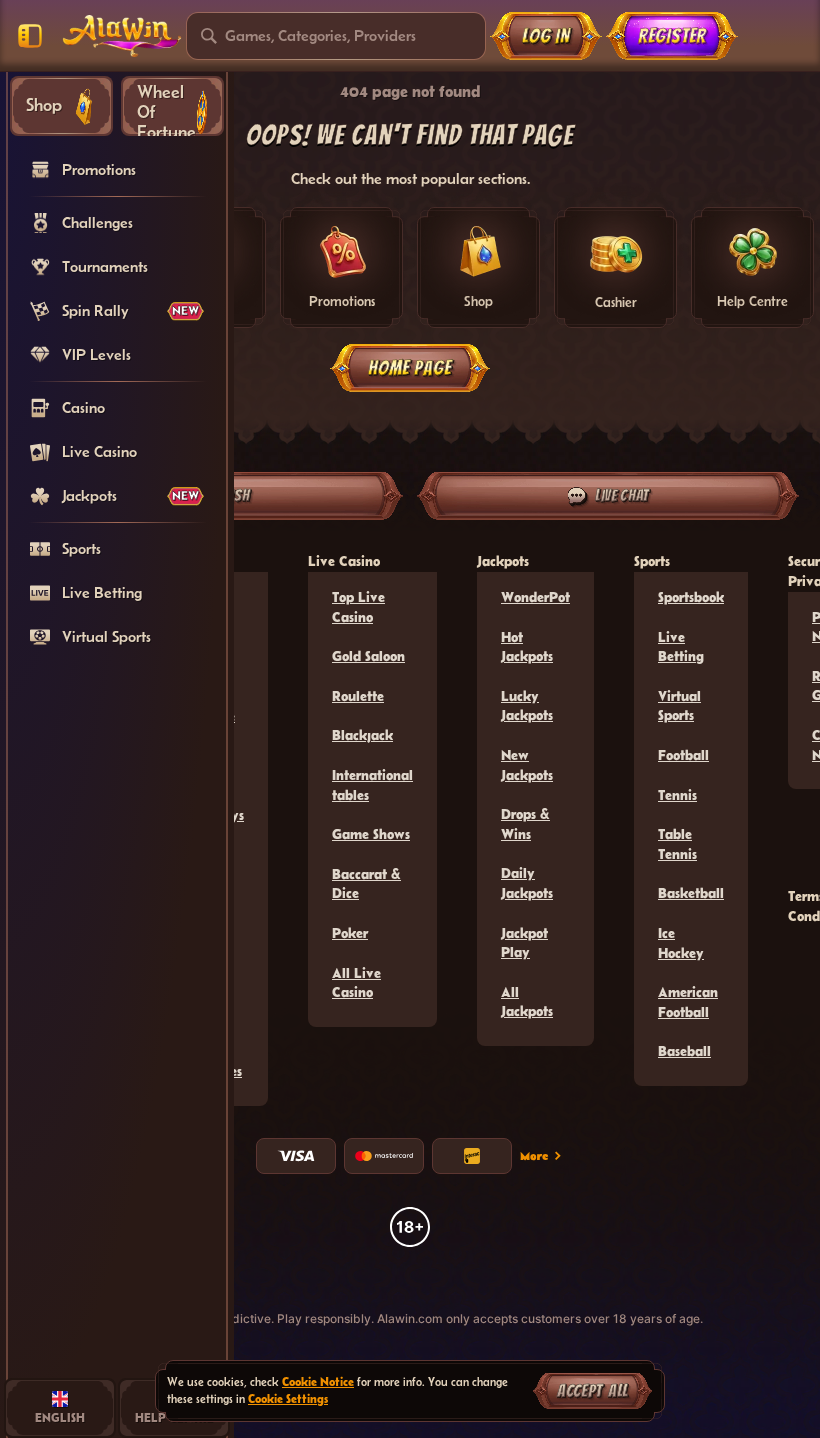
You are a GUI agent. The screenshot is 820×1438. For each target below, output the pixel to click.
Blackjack (362, 735)
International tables (372, 785)
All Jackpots (527, 1002)
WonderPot (535, 597)
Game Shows (371, 834)
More (534, 1155)
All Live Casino (356, 983)
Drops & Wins (525, 824)
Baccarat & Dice (366, 884)
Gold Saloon (368, 656)
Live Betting (681, 647)
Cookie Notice (318, 1381)
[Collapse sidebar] (30, 36)
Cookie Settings (288, 1398)
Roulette (358, 696)
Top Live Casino (358, 607)
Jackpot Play (524, 943)
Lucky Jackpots (527, 706)
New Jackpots (527, 765)
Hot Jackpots (527, 647)
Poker (350, 933)
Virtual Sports (679, 706)
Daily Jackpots (527, 883)
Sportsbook (691, 597)
